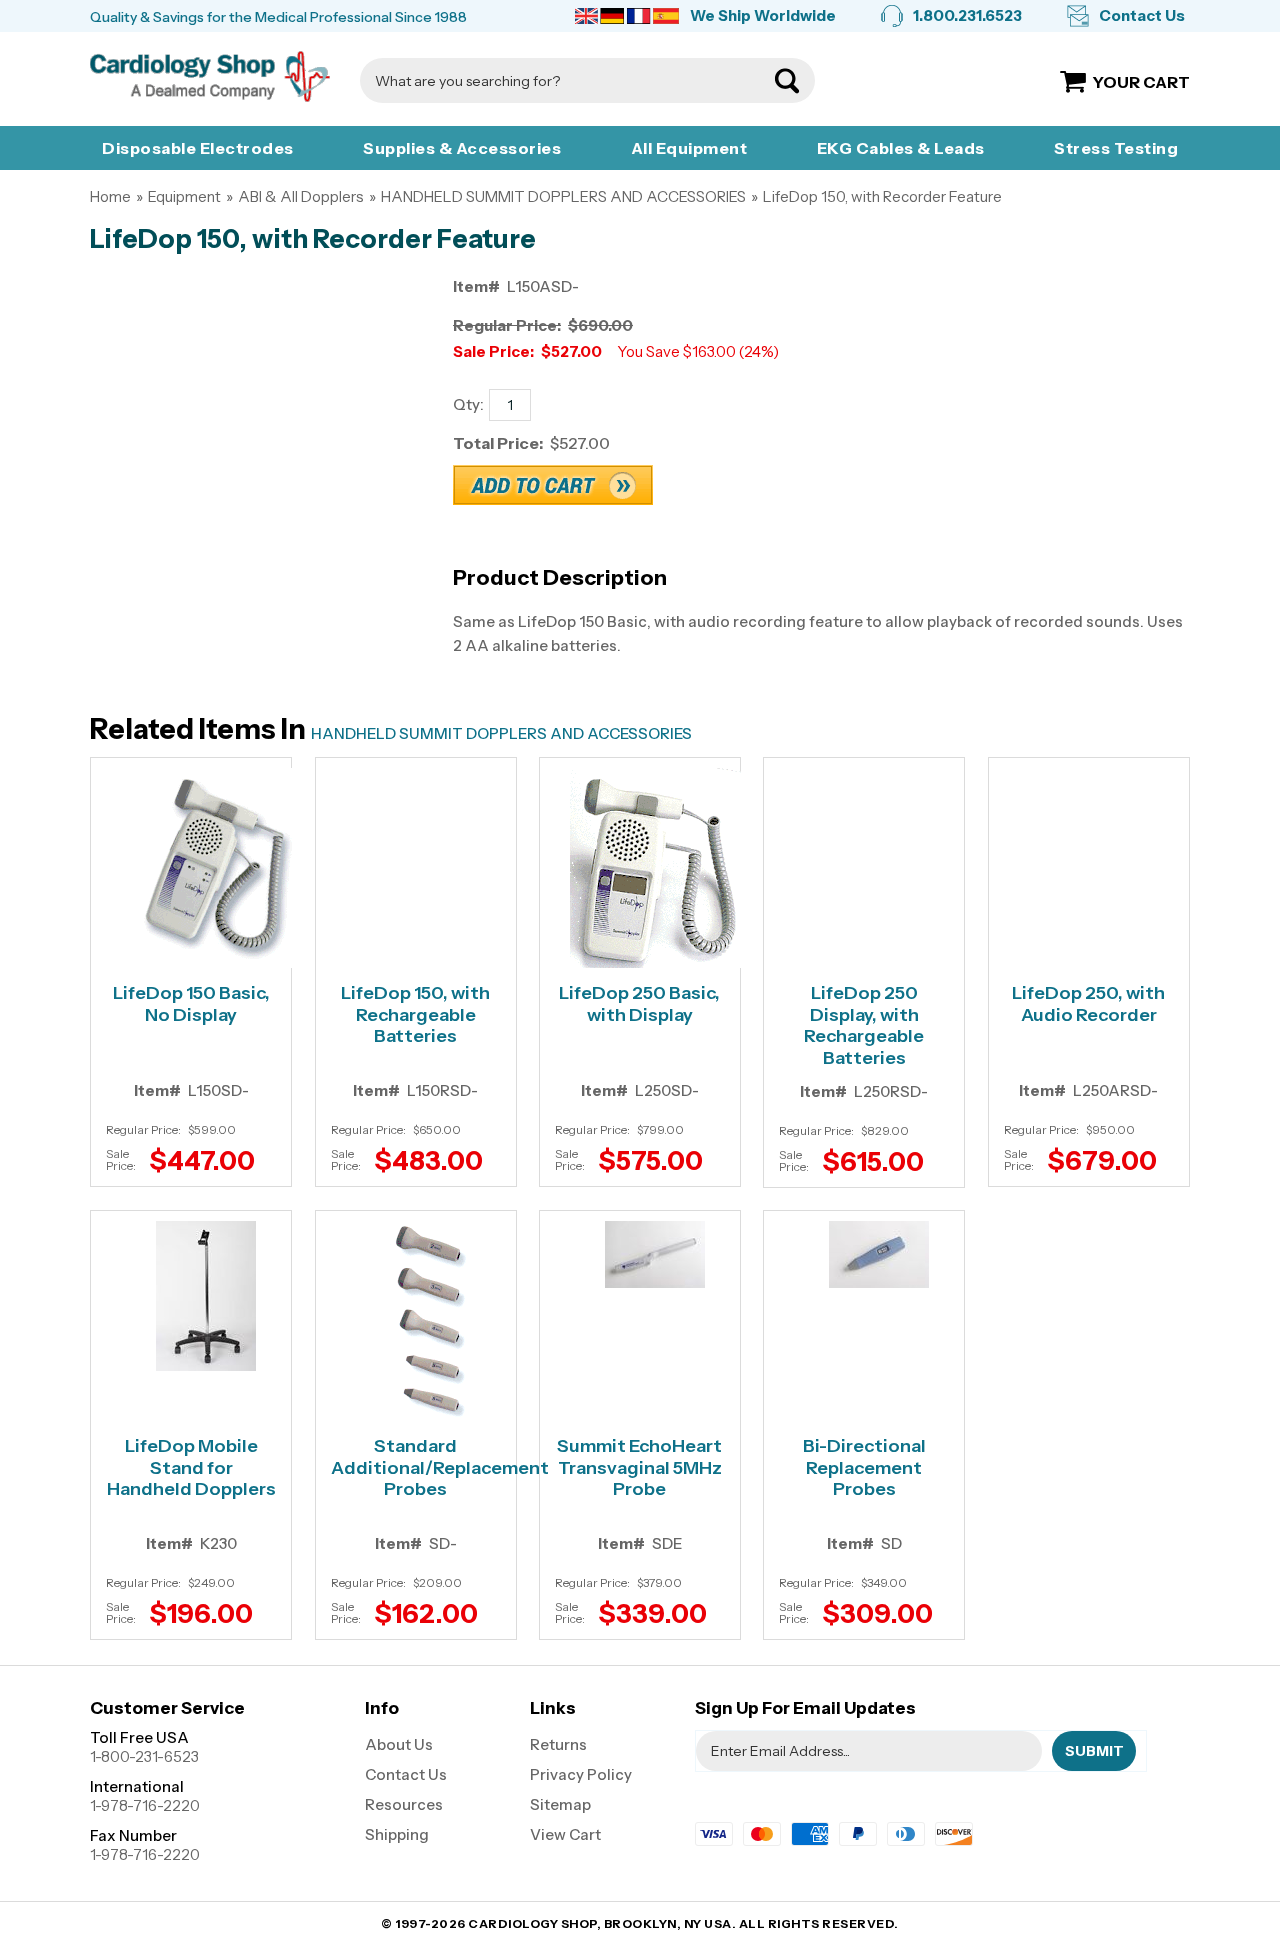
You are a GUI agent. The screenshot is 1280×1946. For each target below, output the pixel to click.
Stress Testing (1116, 148)
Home (110, 196)
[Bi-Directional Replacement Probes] (879, 1254)
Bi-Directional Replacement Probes (864, 1468)
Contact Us (1142, 15)
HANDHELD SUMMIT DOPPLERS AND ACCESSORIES (563, 196)
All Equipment (689, 148)
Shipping (397, 1834)
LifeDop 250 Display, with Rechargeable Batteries (864, 1026)
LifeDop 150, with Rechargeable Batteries (415, 1015)
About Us (399, 1744)
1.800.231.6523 (967, 15)
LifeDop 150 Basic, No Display (191, 1004)
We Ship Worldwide (763, 15)
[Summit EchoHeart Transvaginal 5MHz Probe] (655, 1254)
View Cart (565, 1834)
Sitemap (560, 1804)
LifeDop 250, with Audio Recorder (1088, 1004)
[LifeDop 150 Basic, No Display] (206, 868)
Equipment (184, 196)
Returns (558, 1744)
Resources (404, 1804)
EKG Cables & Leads (901, 148)
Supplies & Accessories (462, 148)
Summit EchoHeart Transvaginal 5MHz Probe (639, 1468)
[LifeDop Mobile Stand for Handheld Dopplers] (206, 1296)
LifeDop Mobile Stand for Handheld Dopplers (191, 1468)
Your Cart (1141, 82)
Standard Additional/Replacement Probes (416, 1468)
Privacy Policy (581, 1774)
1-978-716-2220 (145, 1805)
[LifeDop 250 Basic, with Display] (655, 868)
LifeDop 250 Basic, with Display (639, 1004)
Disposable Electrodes (198, 148)
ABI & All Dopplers (301, 196)
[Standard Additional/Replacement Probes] (431, 1321)
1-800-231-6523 (144, 1756)
